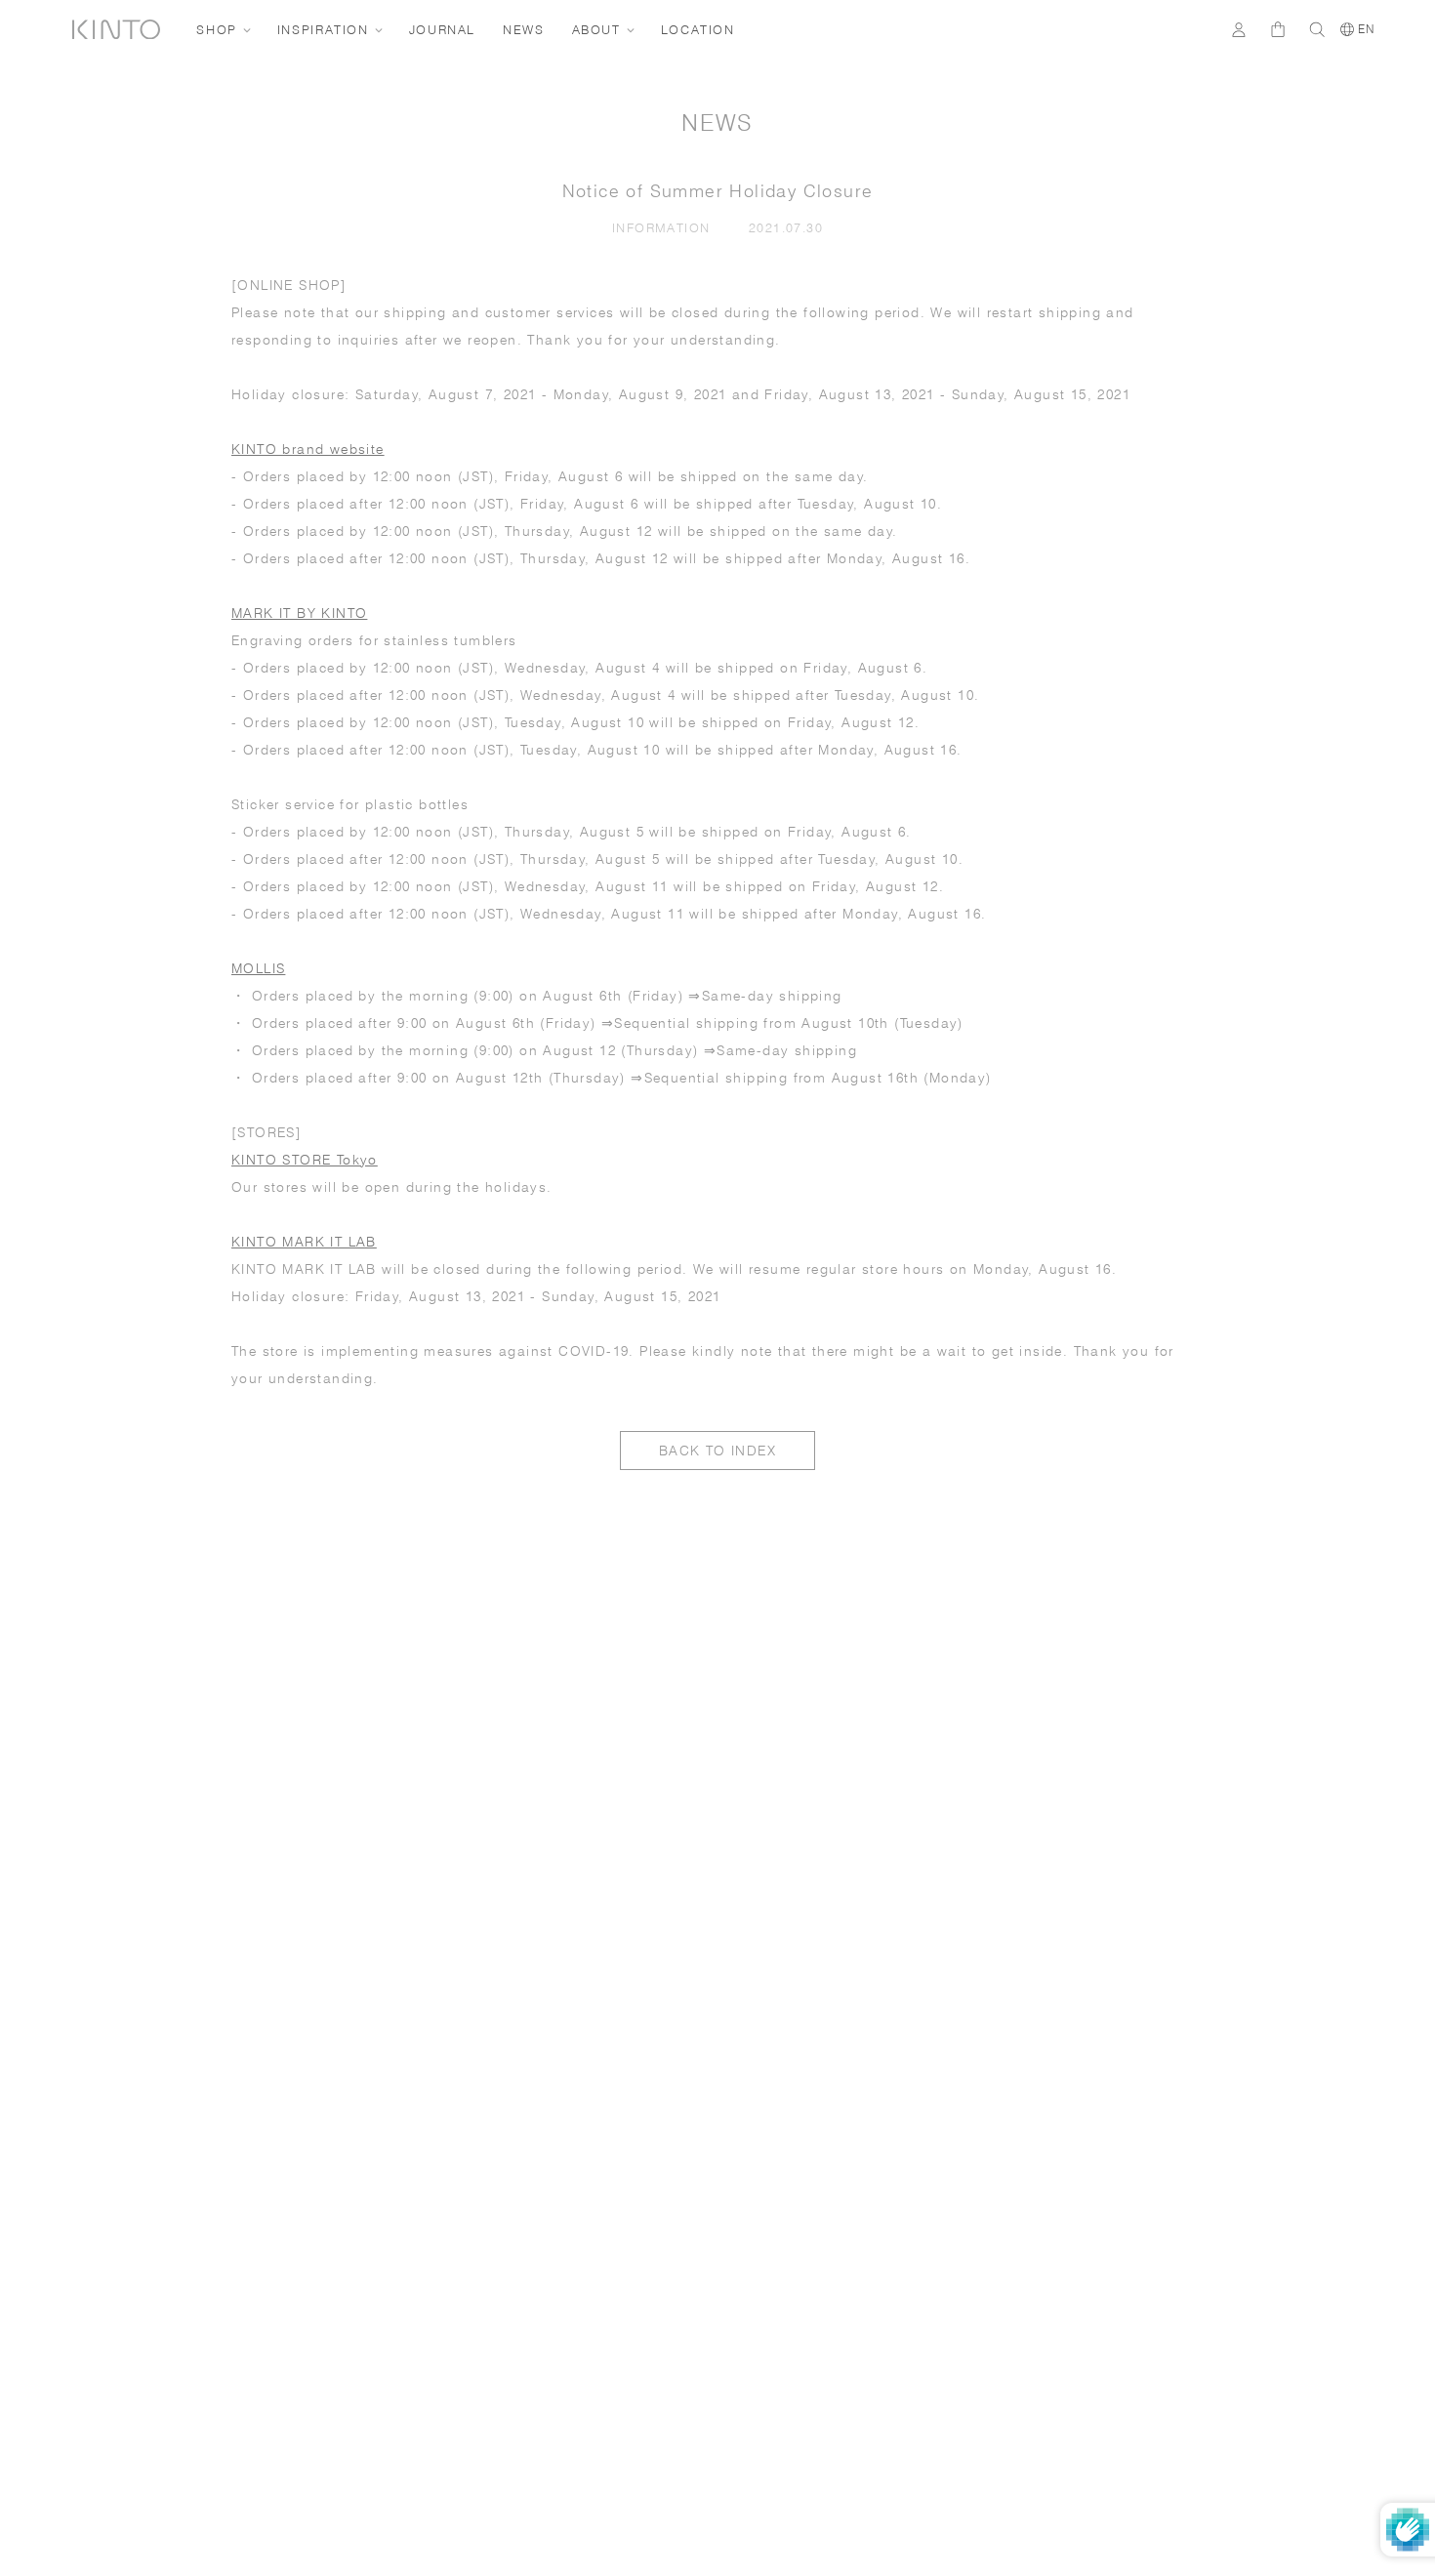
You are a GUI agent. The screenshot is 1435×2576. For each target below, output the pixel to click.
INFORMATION (665, 227)
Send (1332, 2229)
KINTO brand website (308, 449)
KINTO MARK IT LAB (304, 1242)
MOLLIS (258, 968)
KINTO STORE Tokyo (305, 1160)
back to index (717, 1451)
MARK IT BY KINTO (299, 613)
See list (1265, 2286)
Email (1049, 2119)
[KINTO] (116, 30)
